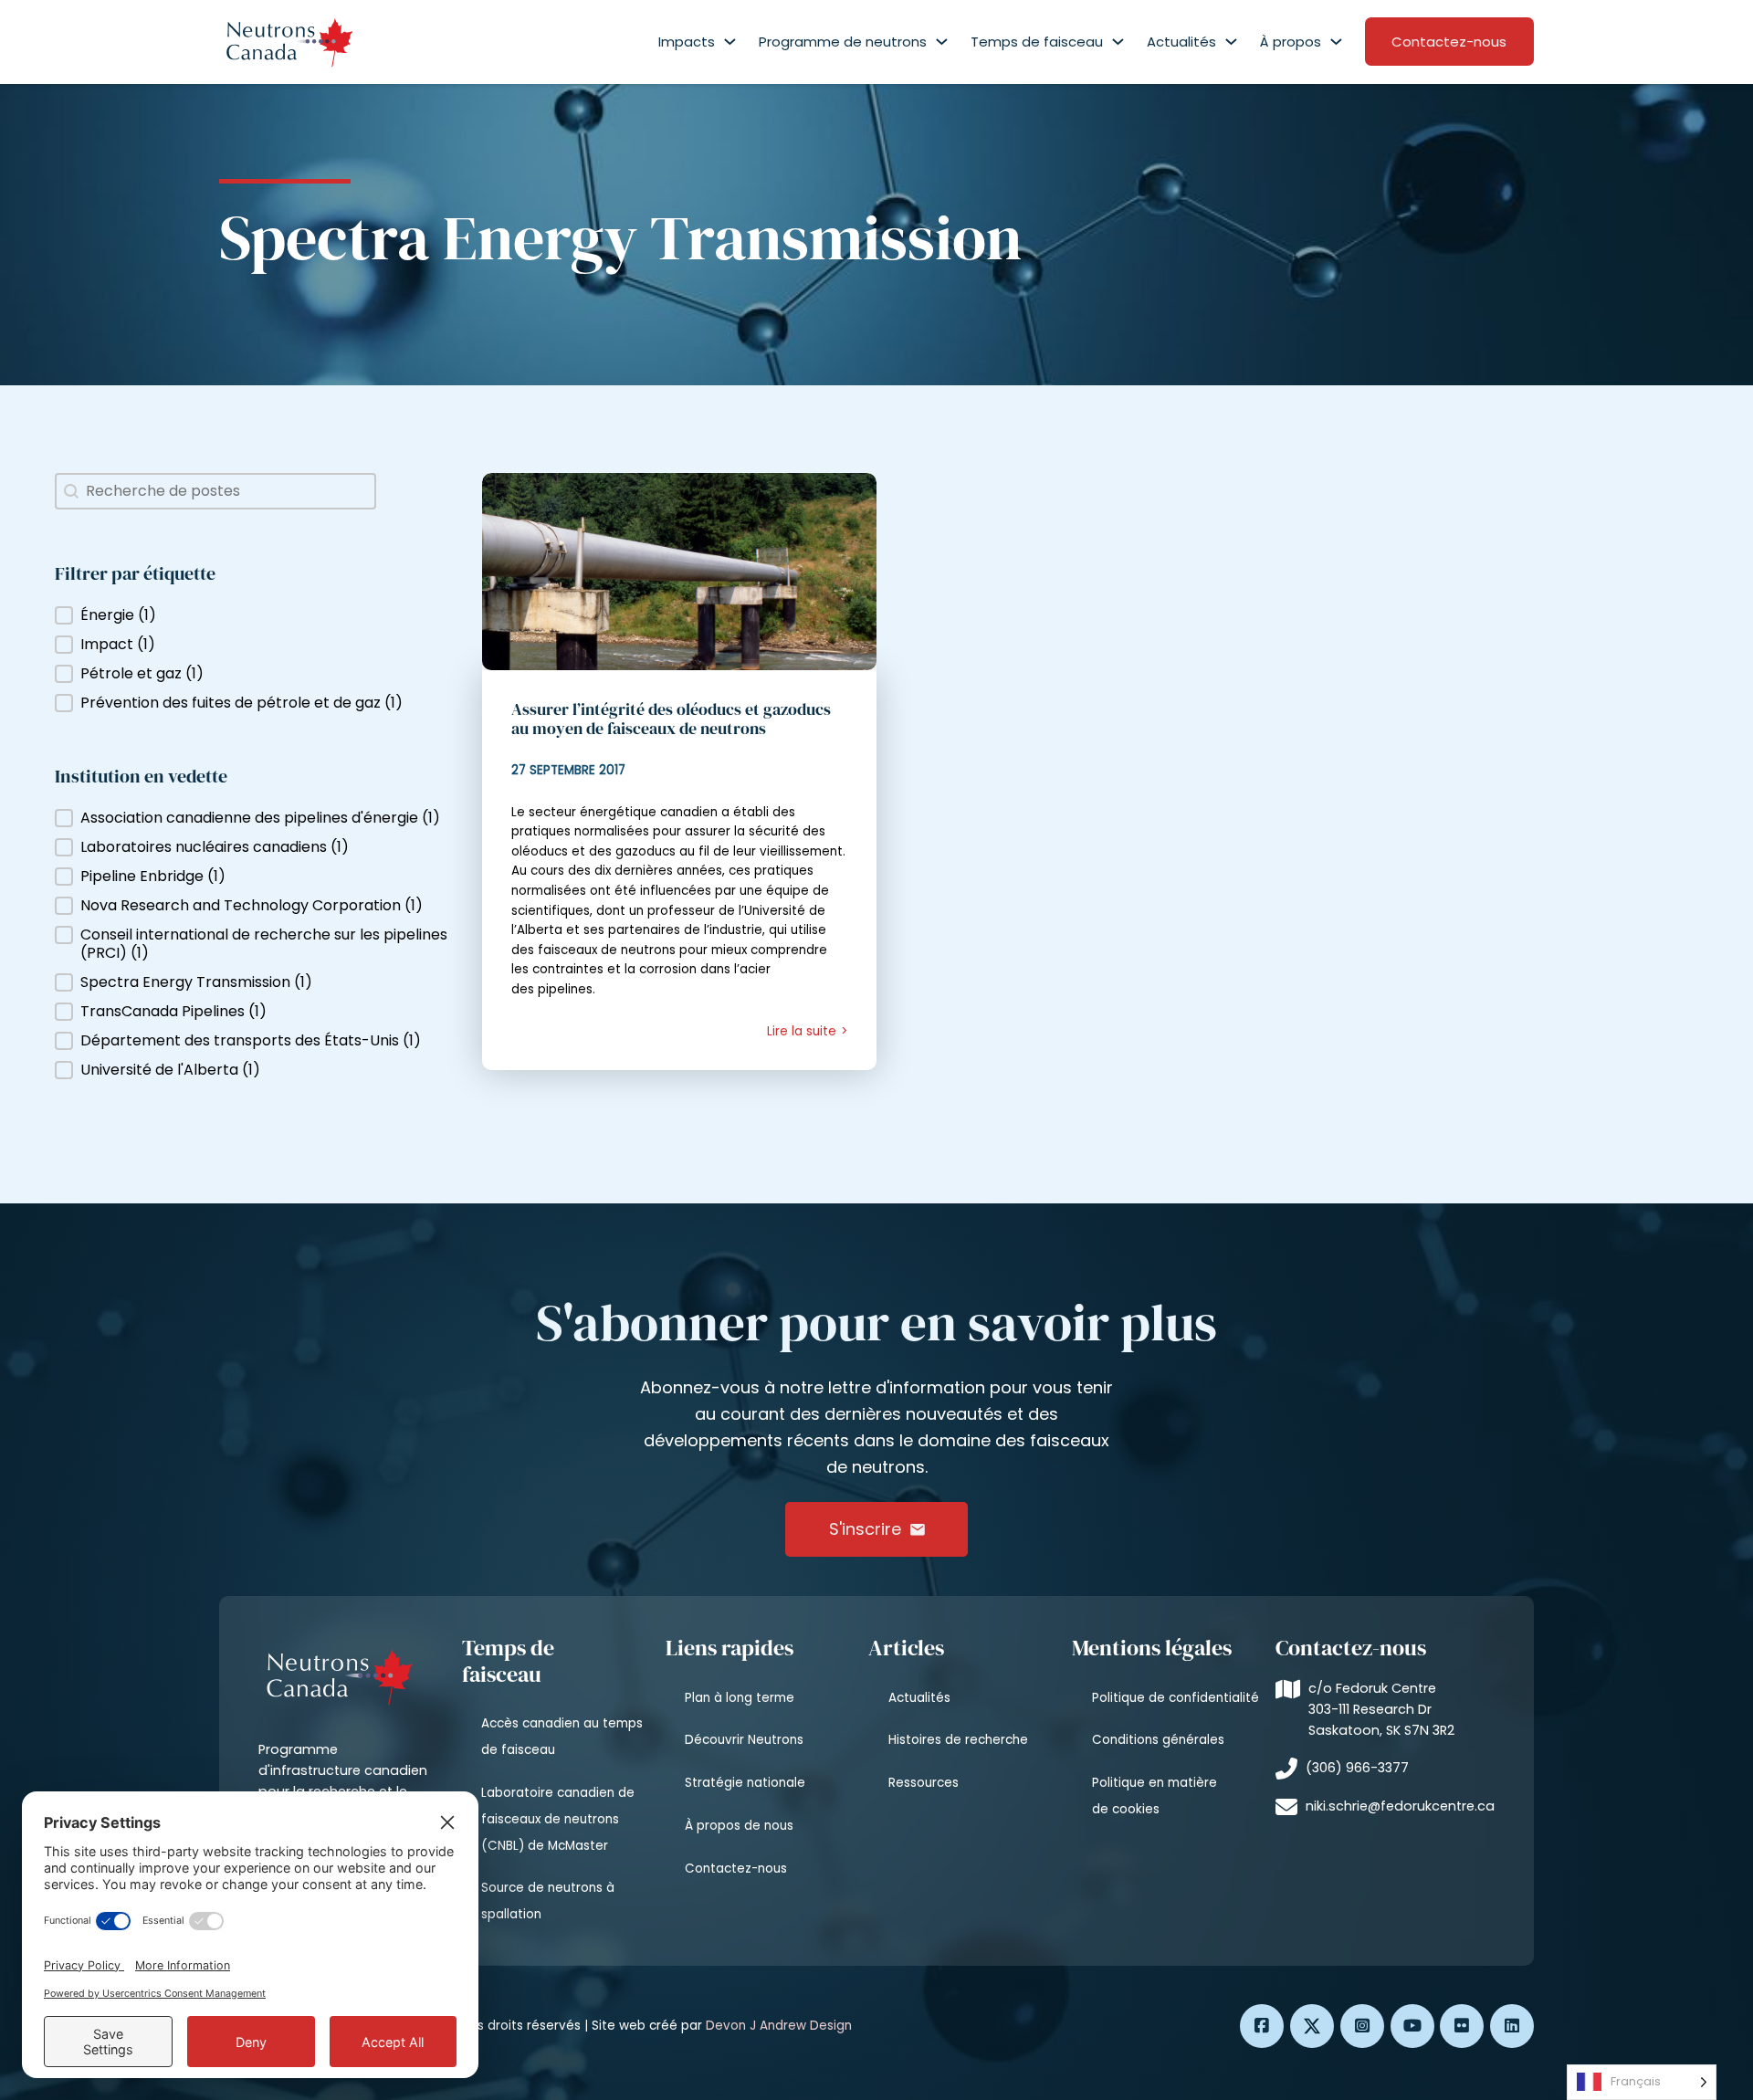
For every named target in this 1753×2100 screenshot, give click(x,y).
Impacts (687, 42)
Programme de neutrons (843, 42)
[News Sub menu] (1231, 42)
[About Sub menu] (1336, 42)
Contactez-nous (1449, 42)
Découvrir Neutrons (744, 1740)
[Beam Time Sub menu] (1118, 42)
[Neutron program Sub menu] (942, 42)
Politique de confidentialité (1176, 1698)
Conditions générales (1158, 1740)
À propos (1291, 42)
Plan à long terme (740, 1698)
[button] (257, 615)
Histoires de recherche (958, 1740)
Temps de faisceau (1037, 42)
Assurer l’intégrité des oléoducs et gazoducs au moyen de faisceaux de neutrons (671, 719)
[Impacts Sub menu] (730, 42)
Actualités (1181, 42)
